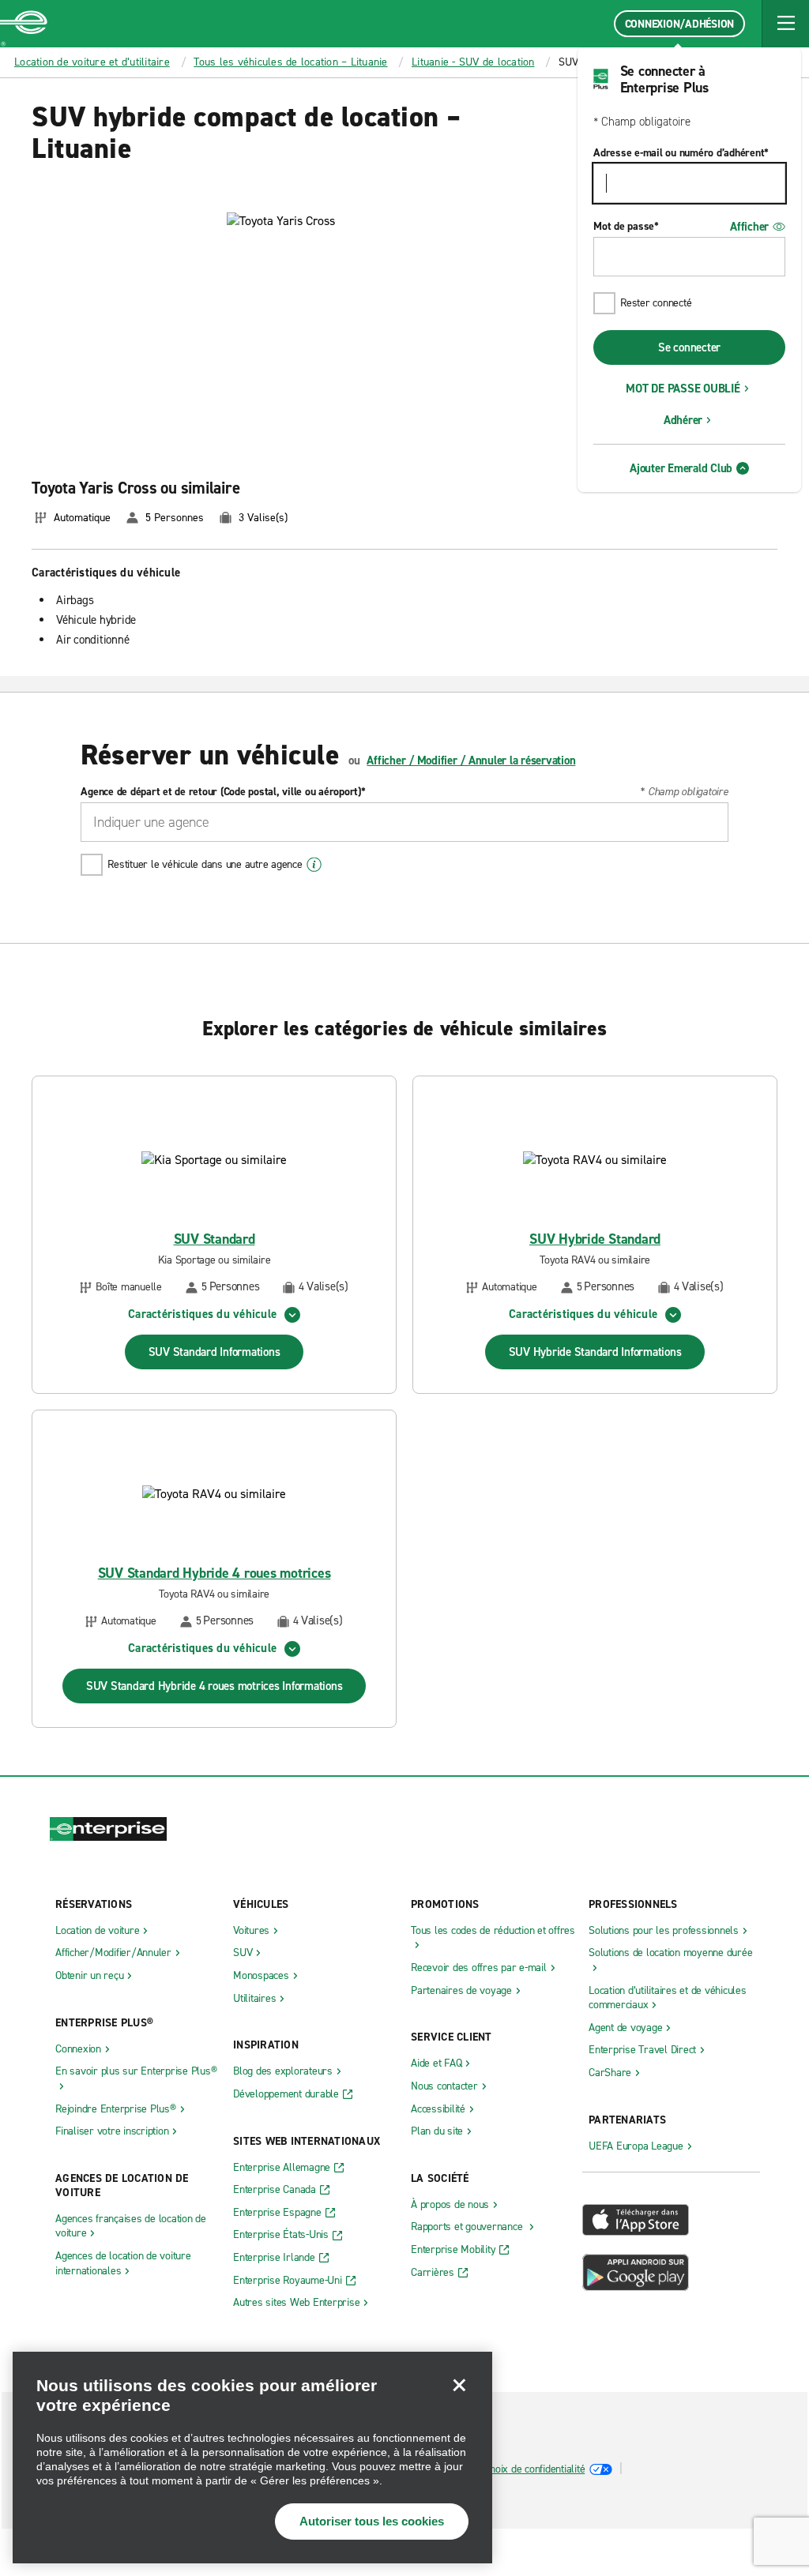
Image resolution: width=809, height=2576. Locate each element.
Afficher (749, 227)
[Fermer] (459, 2385)
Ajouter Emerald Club (681, 468)
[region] (252, 2458)
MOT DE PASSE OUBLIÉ (683, 389)
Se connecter (689, 347)
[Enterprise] (24, 24)
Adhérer (683, 420)
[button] (785, 24)
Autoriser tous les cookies (372, 2521)
